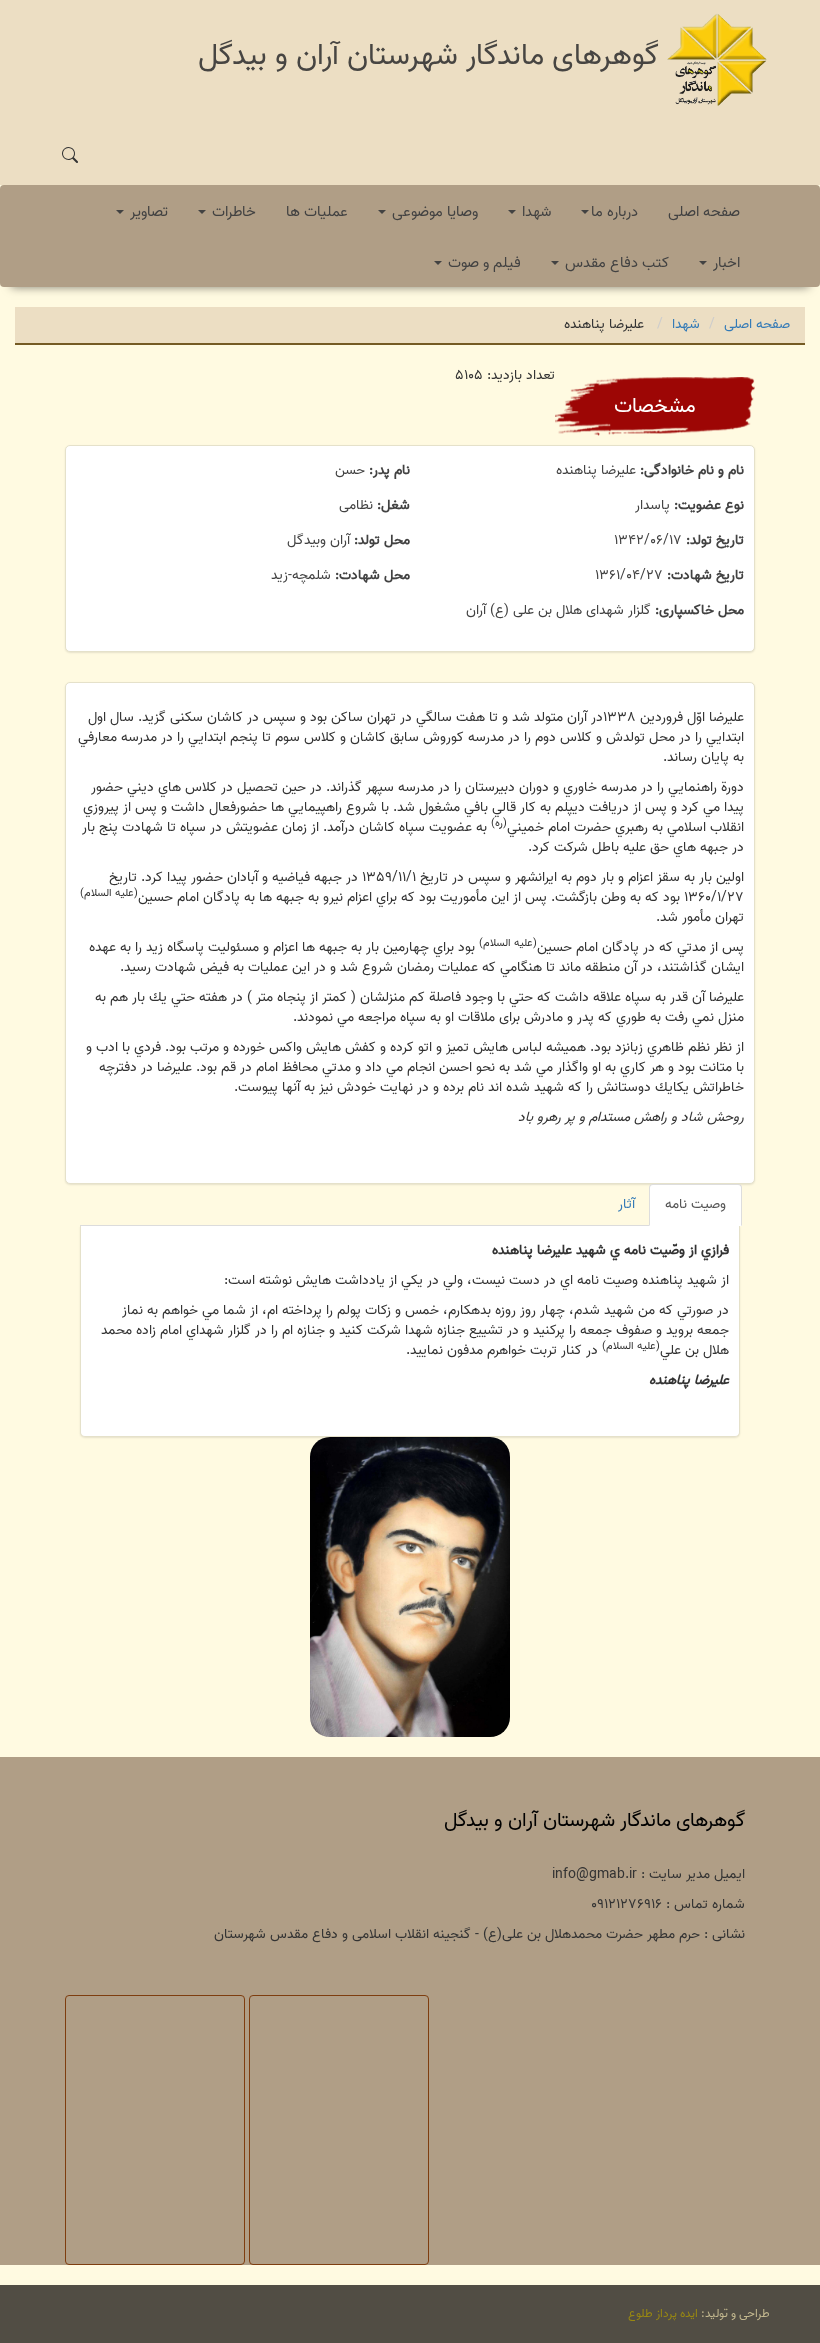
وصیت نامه (695, 1204)
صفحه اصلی (704, 212)
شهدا (686, 324)
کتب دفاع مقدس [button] (615, 263)
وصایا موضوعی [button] (433, 212)
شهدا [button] (534, 212)
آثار (626, 1204)
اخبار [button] (724, 263)
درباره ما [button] (614, 212)
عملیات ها (317, 212)
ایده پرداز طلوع (663, 2313)
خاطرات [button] (232, 212)
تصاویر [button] (147, 212)
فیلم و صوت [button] (482, 263)
